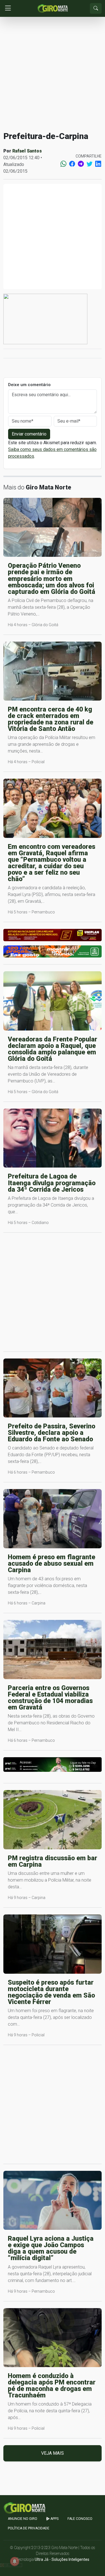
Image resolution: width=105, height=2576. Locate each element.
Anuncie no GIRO (23, 2519)
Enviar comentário (29, 434)
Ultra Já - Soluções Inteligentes (62, 2559)
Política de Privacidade (29, 2528)
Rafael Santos (27, 151)
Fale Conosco (80, 2519)
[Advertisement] (53, 74)
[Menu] (8, 9)
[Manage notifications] (15, 2561)
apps (54, 2519)
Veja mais (53, 2453)
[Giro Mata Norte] (53, 8)
